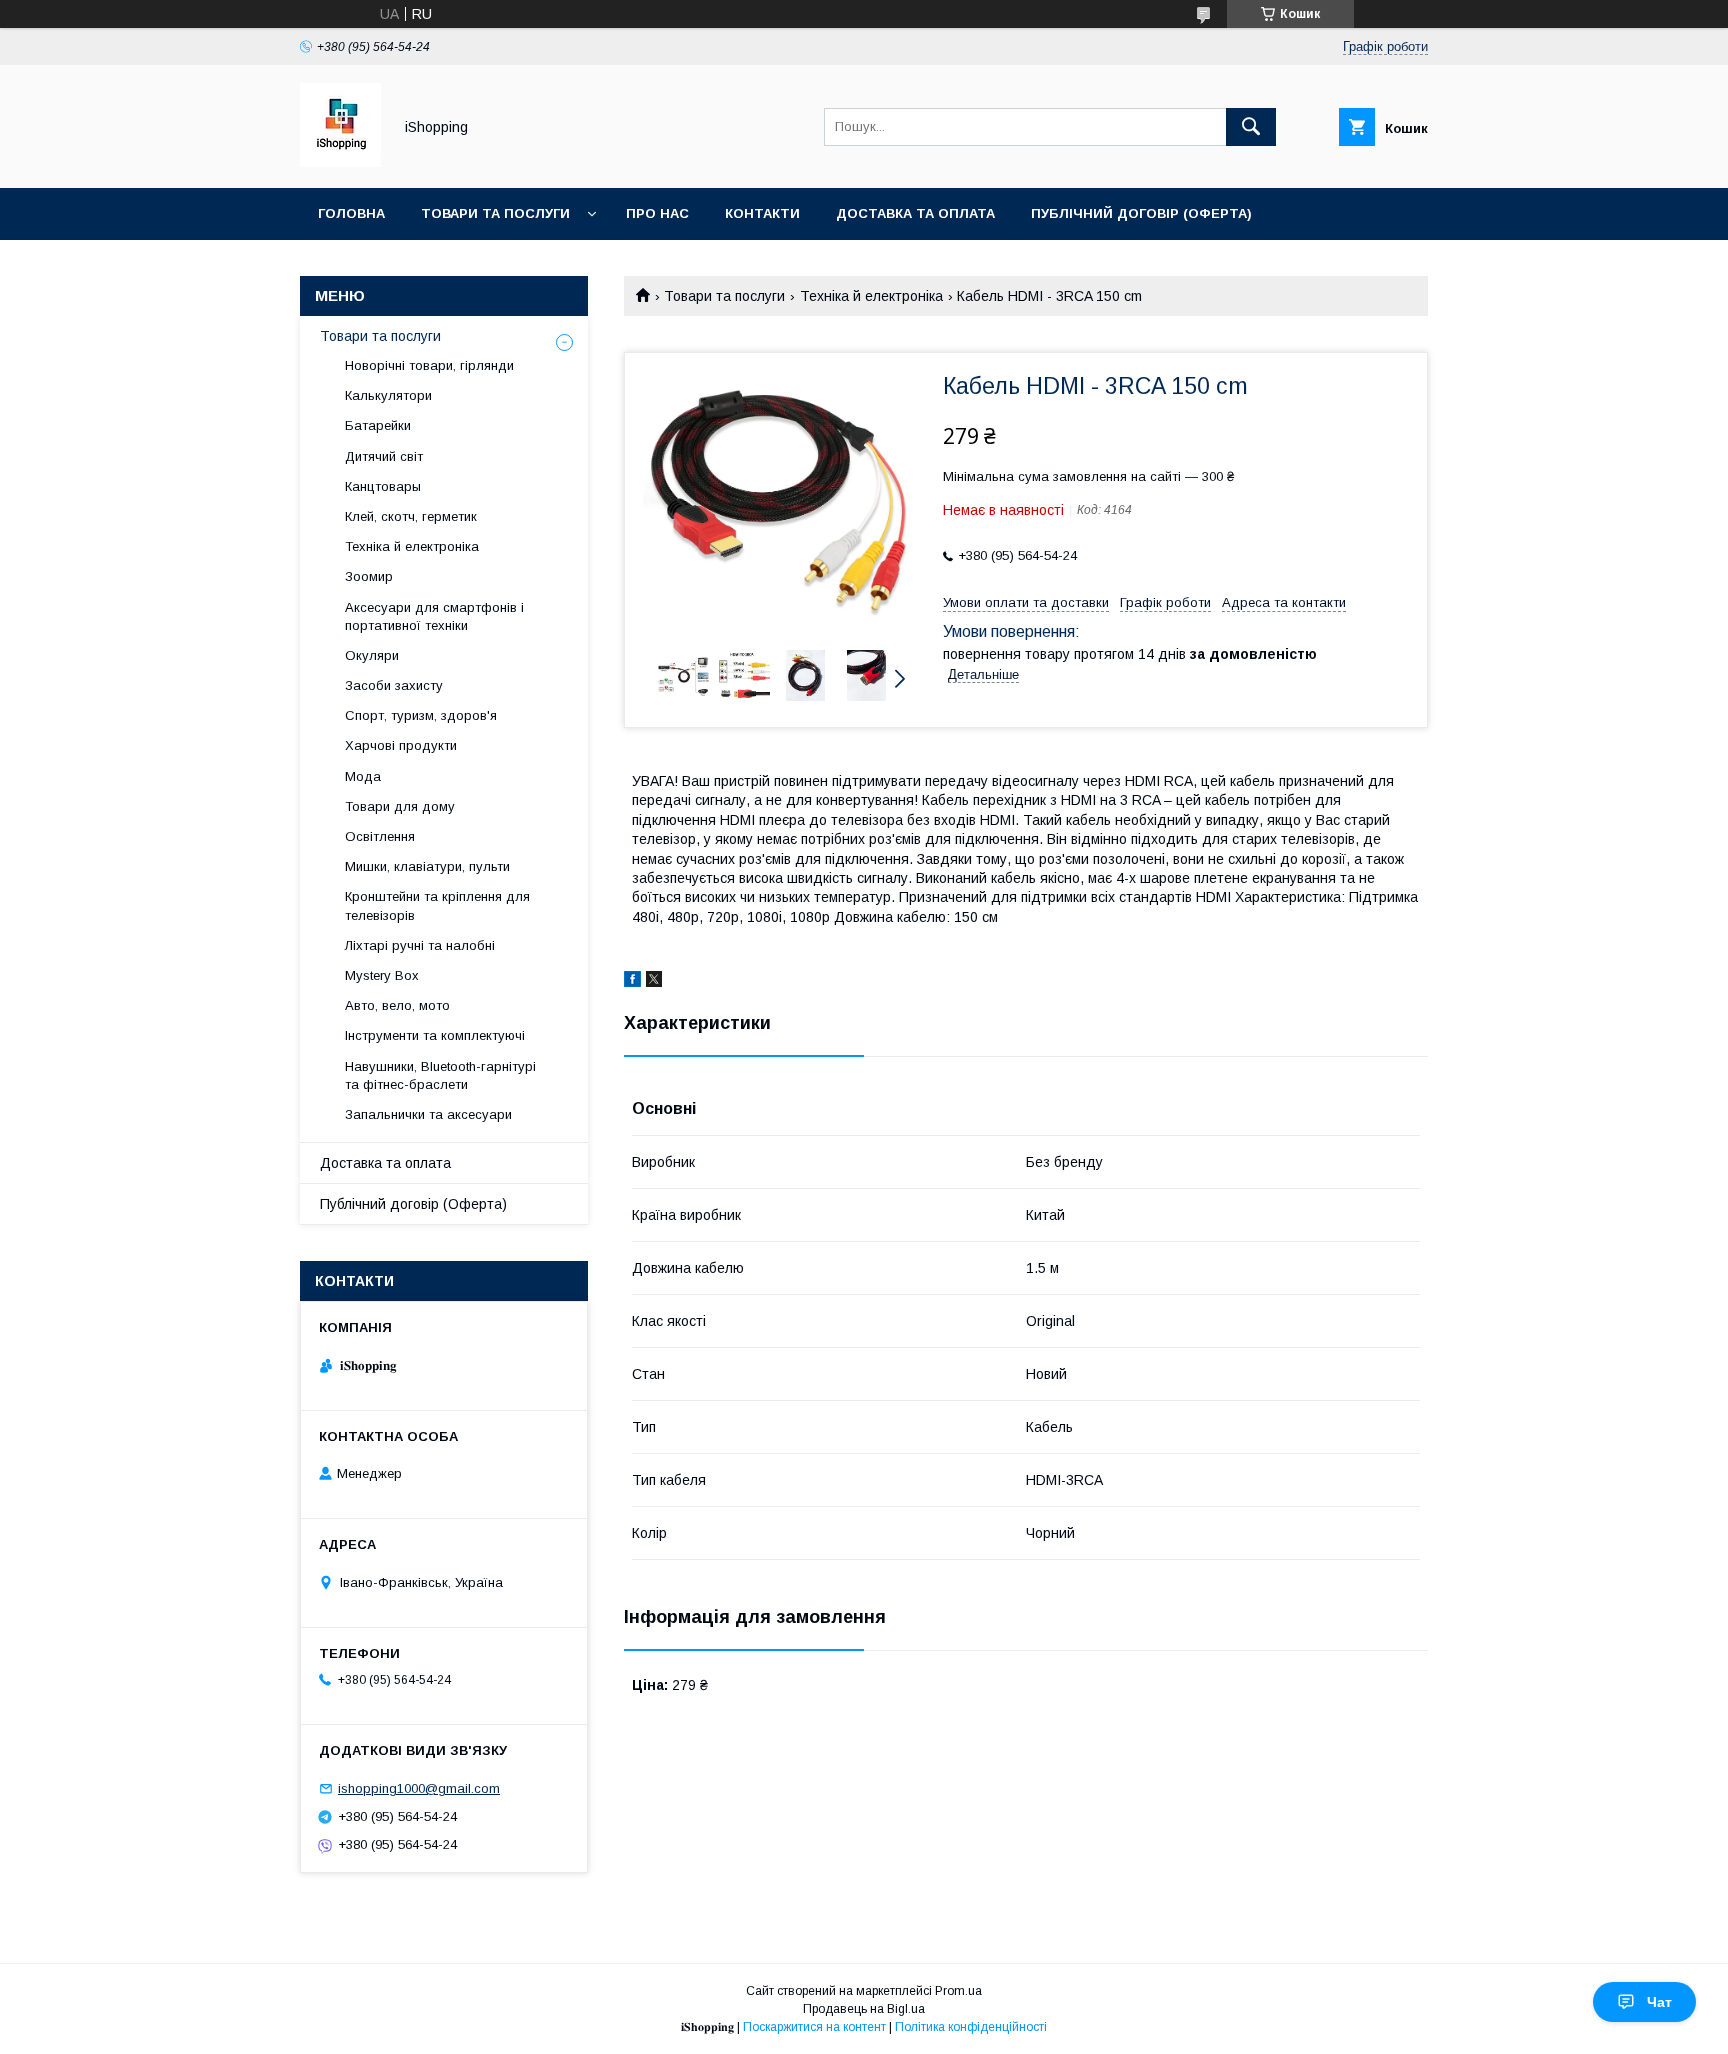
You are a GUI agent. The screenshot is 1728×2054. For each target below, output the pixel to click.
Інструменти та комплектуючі (435, 1035)
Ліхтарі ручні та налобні (420, 945)
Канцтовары (383, 486)
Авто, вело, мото (397, 1005)
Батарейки (378, 425)
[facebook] (632, 982)
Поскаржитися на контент (814, 2027)
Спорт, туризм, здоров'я (421, 715)
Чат (1659, 2002)
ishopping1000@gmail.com (419, 1788)
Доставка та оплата (915, 213)
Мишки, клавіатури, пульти (427, 866)
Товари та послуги (495, 213)
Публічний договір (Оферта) (413, 1204)
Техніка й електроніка (871, 296)
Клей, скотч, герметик (411, 516)
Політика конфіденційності (971, 2027)
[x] (654, 982)
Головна (351, 213)
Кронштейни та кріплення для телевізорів (437, 905)
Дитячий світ (384, 456)
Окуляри (372, 655)
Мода (363, 776)
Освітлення (380, 836)
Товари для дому (400, 806)
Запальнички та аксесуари (428, 1114)
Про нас (657, 213)
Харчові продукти (401, 745)
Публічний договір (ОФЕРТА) (1141, 213)
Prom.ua (958, 1991)
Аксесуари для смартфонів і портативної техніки (434, 616)
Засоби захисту (394, 685)
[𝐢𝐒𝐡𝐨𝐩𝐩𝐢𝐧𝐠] (340, 162)
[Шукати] (1251, 127)
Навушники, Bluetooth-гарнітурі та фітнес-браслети (440, 1075)
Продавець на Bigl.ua (864, 2009)
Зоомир (369, 576)
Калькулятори (388, 395)
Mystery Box (382, 975)
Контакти (762, 213)
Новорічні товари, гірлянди (429, 365)
